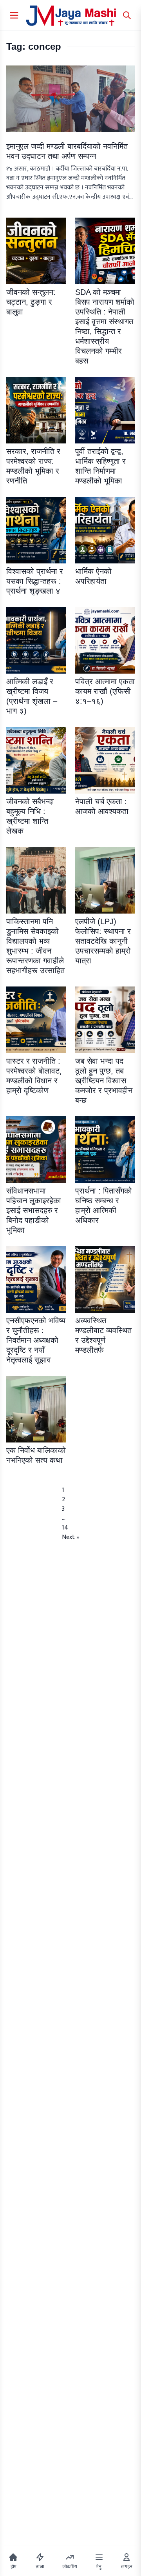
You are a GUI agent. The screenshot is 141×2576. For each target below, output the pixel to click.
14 (65, 1528)
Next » (71, 1537)
